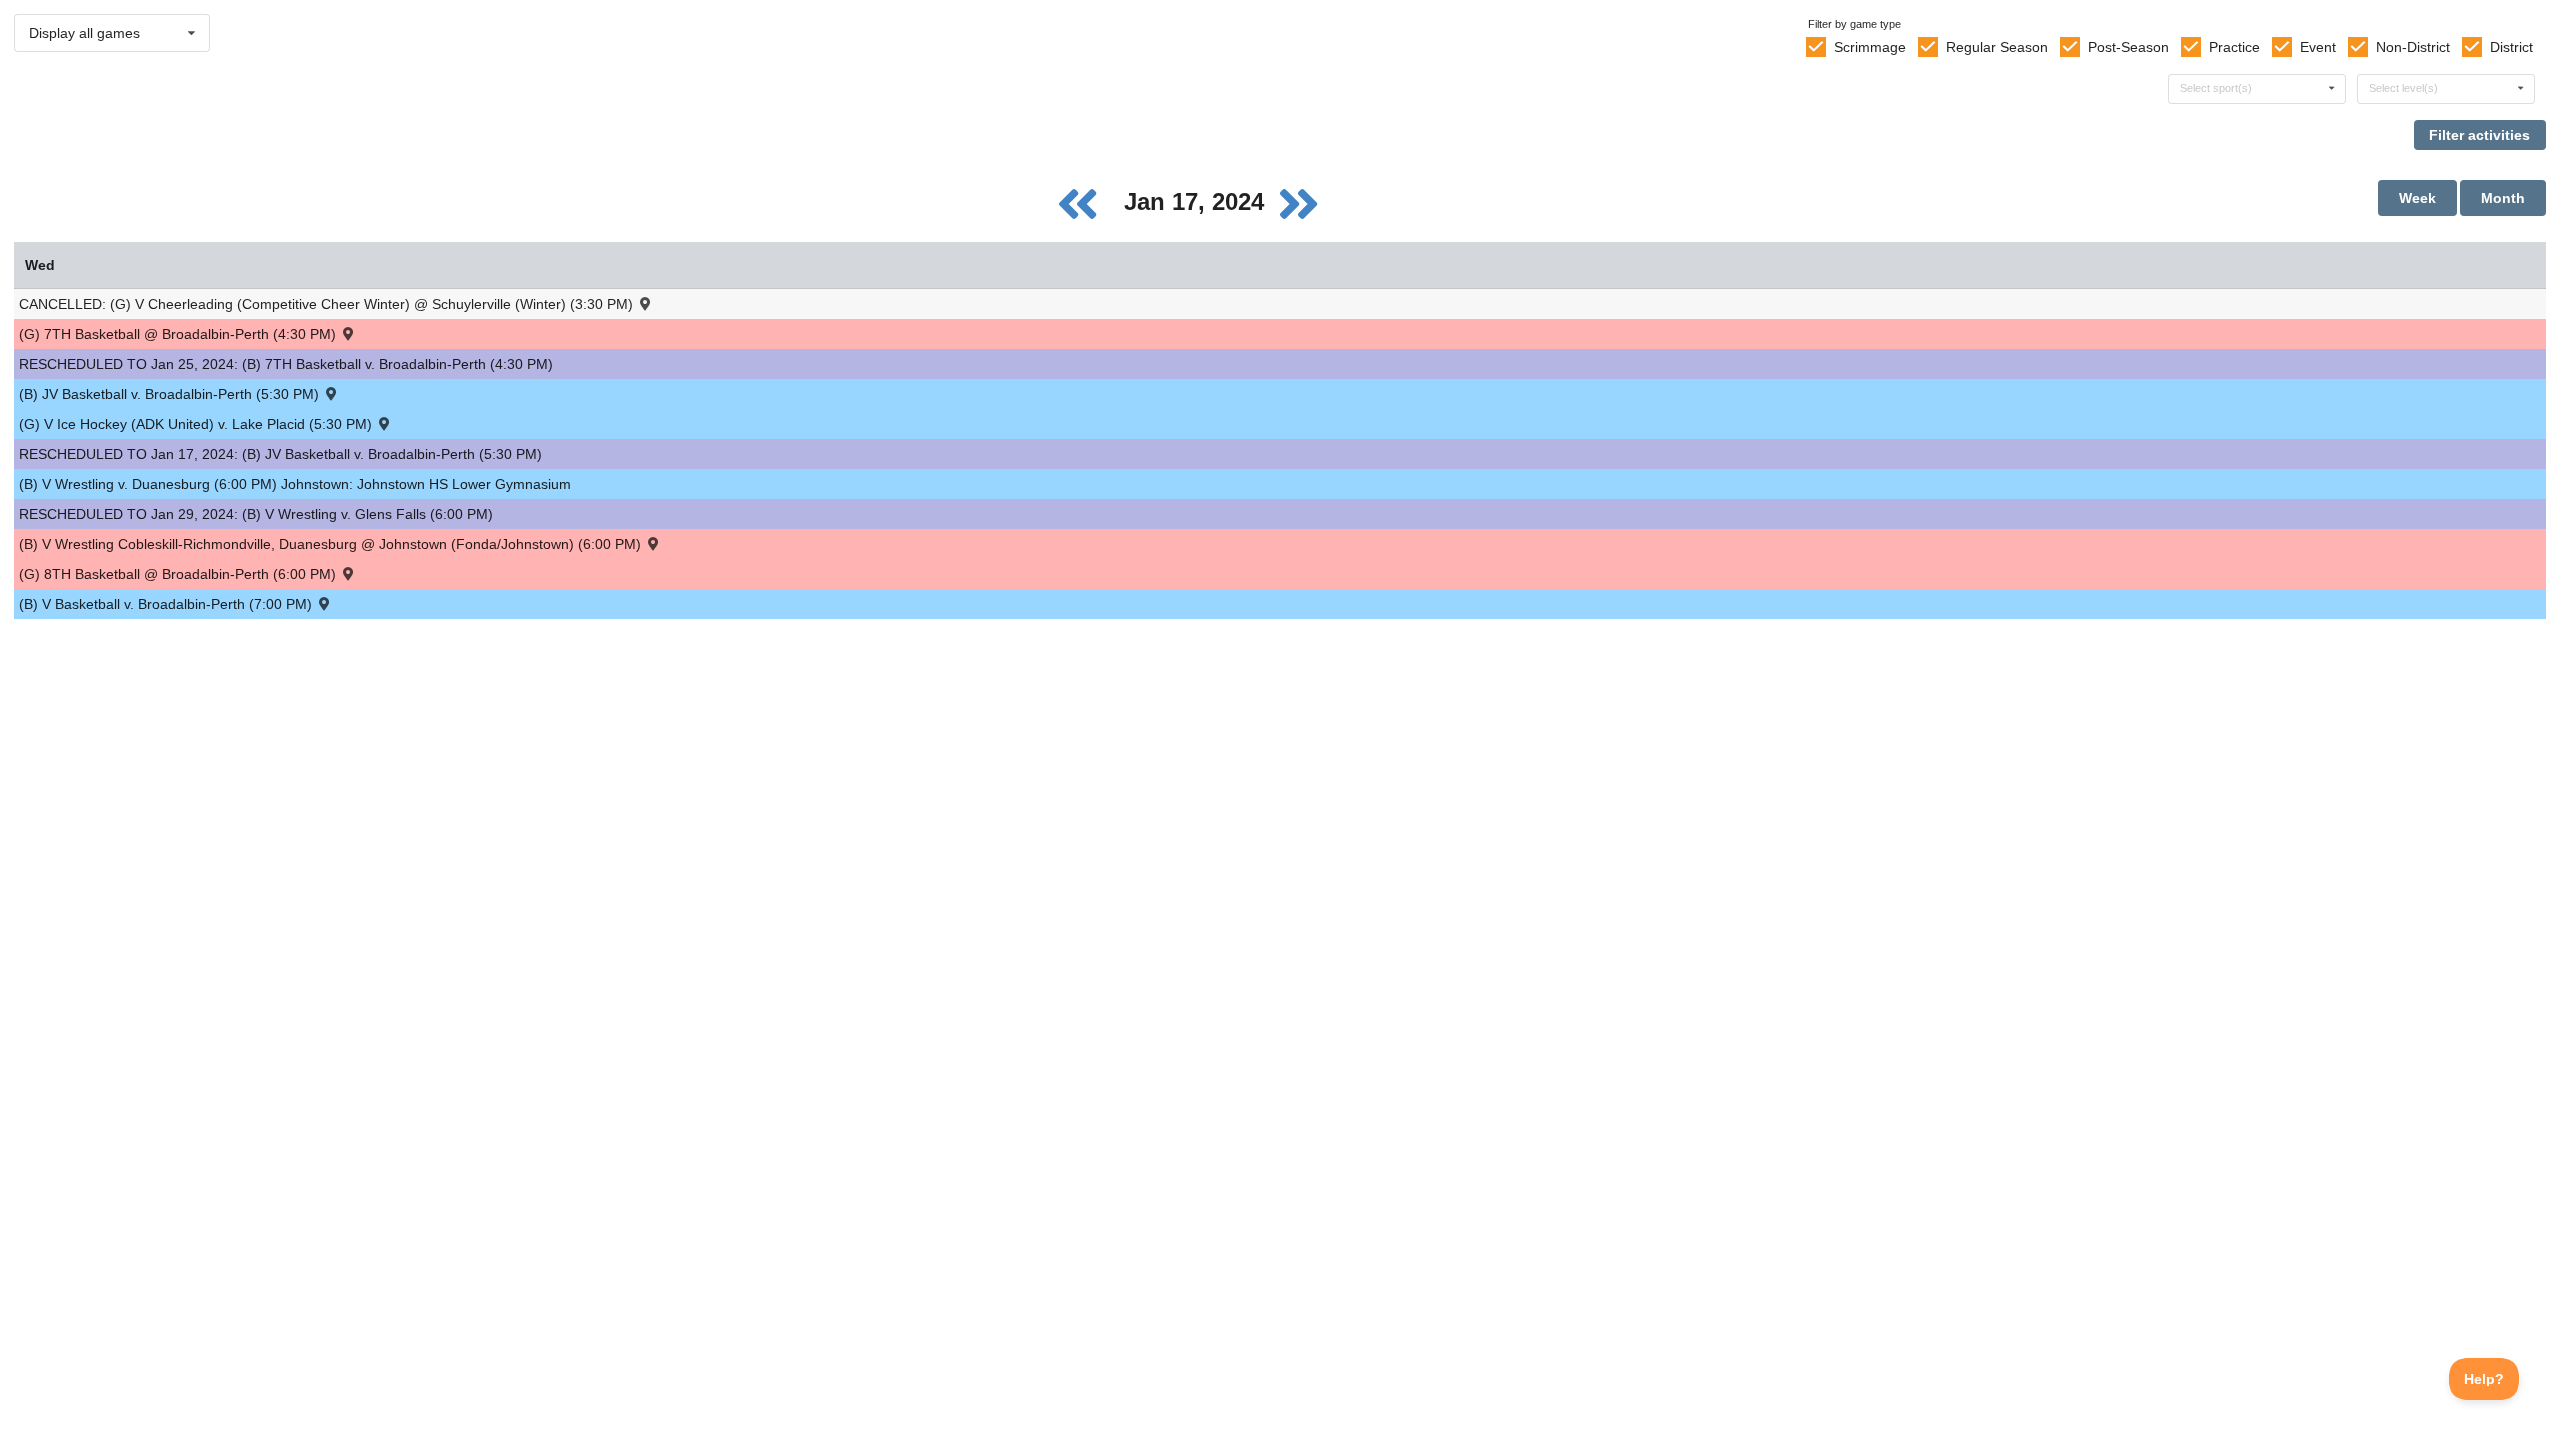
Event (2318, 47)
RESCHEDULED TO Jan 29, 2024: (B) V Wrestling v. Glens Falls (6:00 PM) (256, 514)
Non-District (2413, 47)
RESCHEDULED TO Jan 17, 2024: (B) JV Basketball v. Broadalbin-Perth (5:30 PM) (280, 454)
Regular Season (1997, 47)
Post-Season (2128, 47)
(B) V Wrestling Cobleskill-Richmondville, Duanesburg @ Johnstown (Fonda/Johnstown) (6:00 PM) (332, 544)
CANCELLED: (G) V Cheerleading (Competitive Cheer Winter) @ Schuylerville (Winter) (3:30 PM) (328, 304)
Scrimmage (1870, 47)
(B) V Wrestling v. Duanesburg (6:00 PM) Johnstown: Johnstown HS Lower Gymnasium (295, 484)
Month (2503, 198)
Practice (2234, 47)
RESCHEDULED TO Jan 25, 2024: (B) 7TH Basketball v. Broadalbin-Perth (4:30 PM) (286, 364)
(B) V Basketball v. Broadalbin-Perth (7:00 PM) (167, 604)
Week (2417, 198)
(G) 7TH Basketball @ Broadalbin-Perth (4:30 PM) (179, 334)
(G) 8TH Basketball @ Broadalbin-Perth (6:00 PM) (179, 574)
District (2511, 47)
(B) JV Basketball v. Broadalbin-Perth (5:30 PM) (171, 394)
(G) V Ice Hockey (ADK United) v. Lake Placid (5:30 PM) (197, 424)
